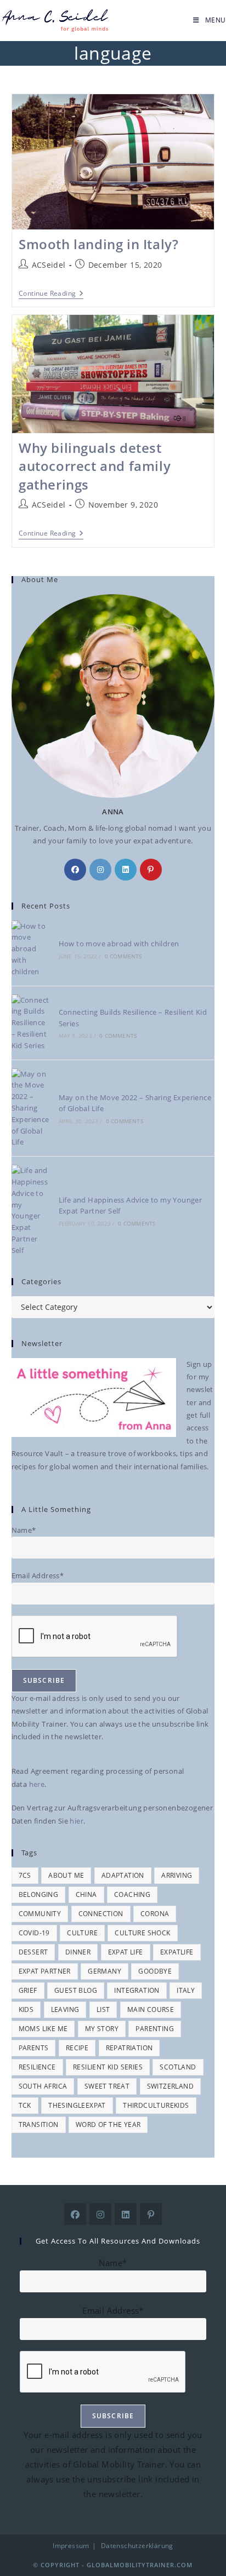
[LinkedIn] (126, 870)
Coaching (132, 1894)
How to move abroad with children (119, 944)
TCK (25, 2105)
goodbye (155, 1971)
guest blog (76, 1990)
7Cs (25, 1875)
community (40, 1914)
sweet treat (107, 2086)
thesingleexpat (77, 2105)
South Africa (43, 2086)
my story (102, 2029)
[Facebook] (75, 870)
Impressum (71, 2546)
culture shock (142, 1933)
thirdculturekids (156, 2105)
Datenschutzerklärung (137, 2546)
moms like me (43, 2029)
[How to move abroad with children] (31, 949)
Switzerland (170, 2086)
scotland (178, 2067)
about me (66, 1875)
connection (101, 1914)
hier (77, 1821)
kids (26, 2009)
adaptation (123, 1875)
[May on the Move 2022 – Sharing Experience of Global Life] (31, 1108)
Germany (104, 1971)
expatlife (177, 1952)
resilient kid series (108, 2067)
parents (34, 2048)
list (103, 2009)
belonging (39, 1894)
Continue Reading (51, 294)
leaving (65, 2009)
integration (137, 1990)
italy (186, 1990)
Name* (24, 1530)
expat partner (45, 1971)
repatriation (129, 2048)
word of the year (108, 2124)
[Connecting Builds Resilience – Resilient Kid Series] (31, 1023)
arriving (177, 1875)
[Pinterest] (151, 870)
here (37, 1784)
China (86, 1894)
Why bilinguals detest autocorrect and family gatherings (95, 466)
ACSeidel (49, 265)
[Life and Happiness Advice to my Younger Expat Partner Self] (31, 1210)
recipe (77, 2048)
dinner (78, 1952)
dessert (33, 1952)
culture (82, 1933)
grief (28, 1990)
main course (151, 2009)
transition (39, 2124)
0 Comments (123, 956)
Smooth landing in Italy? (98, 244)
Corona (155, 1914)
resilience (37, 2067)
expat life (126, 1952)
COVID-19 (34, 1933)
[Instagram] (100, 870)
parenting (155, 2029)
